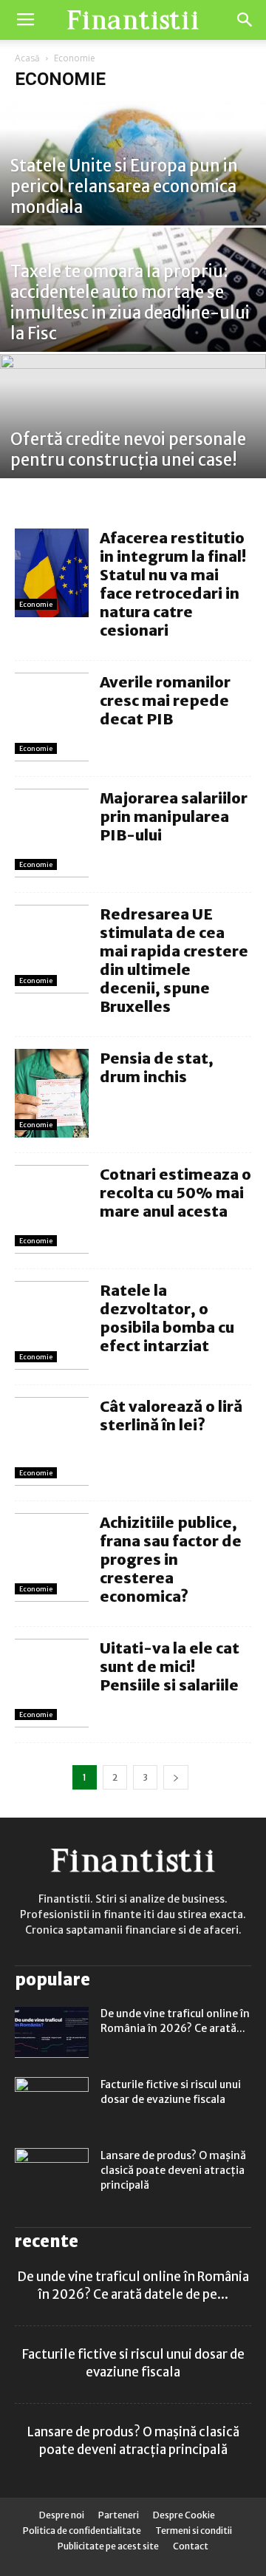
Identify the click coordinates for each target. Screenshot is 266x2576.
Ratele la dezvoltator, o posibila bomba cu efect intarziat (167, 1318)
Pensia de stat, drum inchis (157, 1067)
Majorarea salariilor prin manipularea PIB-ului (174, 816)
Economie (36, 604)
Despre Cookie (184, 2515)
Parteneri (119, 2515)
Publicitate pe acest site (108, 2546)
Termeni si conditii (194, 2531)
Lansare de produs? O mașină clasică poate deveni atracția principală (173, 2170)
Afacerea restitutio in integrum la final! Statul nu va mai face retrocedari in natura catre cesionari (173, 584)
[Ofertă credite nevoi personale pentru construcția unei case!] (133, 436)
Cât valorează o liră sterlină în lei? (171, 1416)
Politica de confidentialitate (82, 2531)
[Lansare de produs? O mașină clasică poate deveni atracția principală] (52, 2174)
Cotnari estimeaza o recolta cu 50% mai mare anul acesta (175, 1193)
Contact (191, 2546)
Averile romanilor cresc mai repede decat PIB (165, 700)
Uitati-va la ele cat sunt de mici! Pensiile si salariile (170, 1666)
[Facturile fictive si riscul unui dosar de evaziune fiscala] (52, 2103)
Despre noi (62, 2515)
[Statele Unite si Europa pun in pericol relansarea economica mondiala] (133, 183)
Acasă (27, 58)
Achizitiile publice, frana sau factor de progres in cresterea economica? (171, 1559)
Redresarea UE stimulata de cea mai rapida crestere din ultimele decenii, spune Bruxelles (174, 960)
